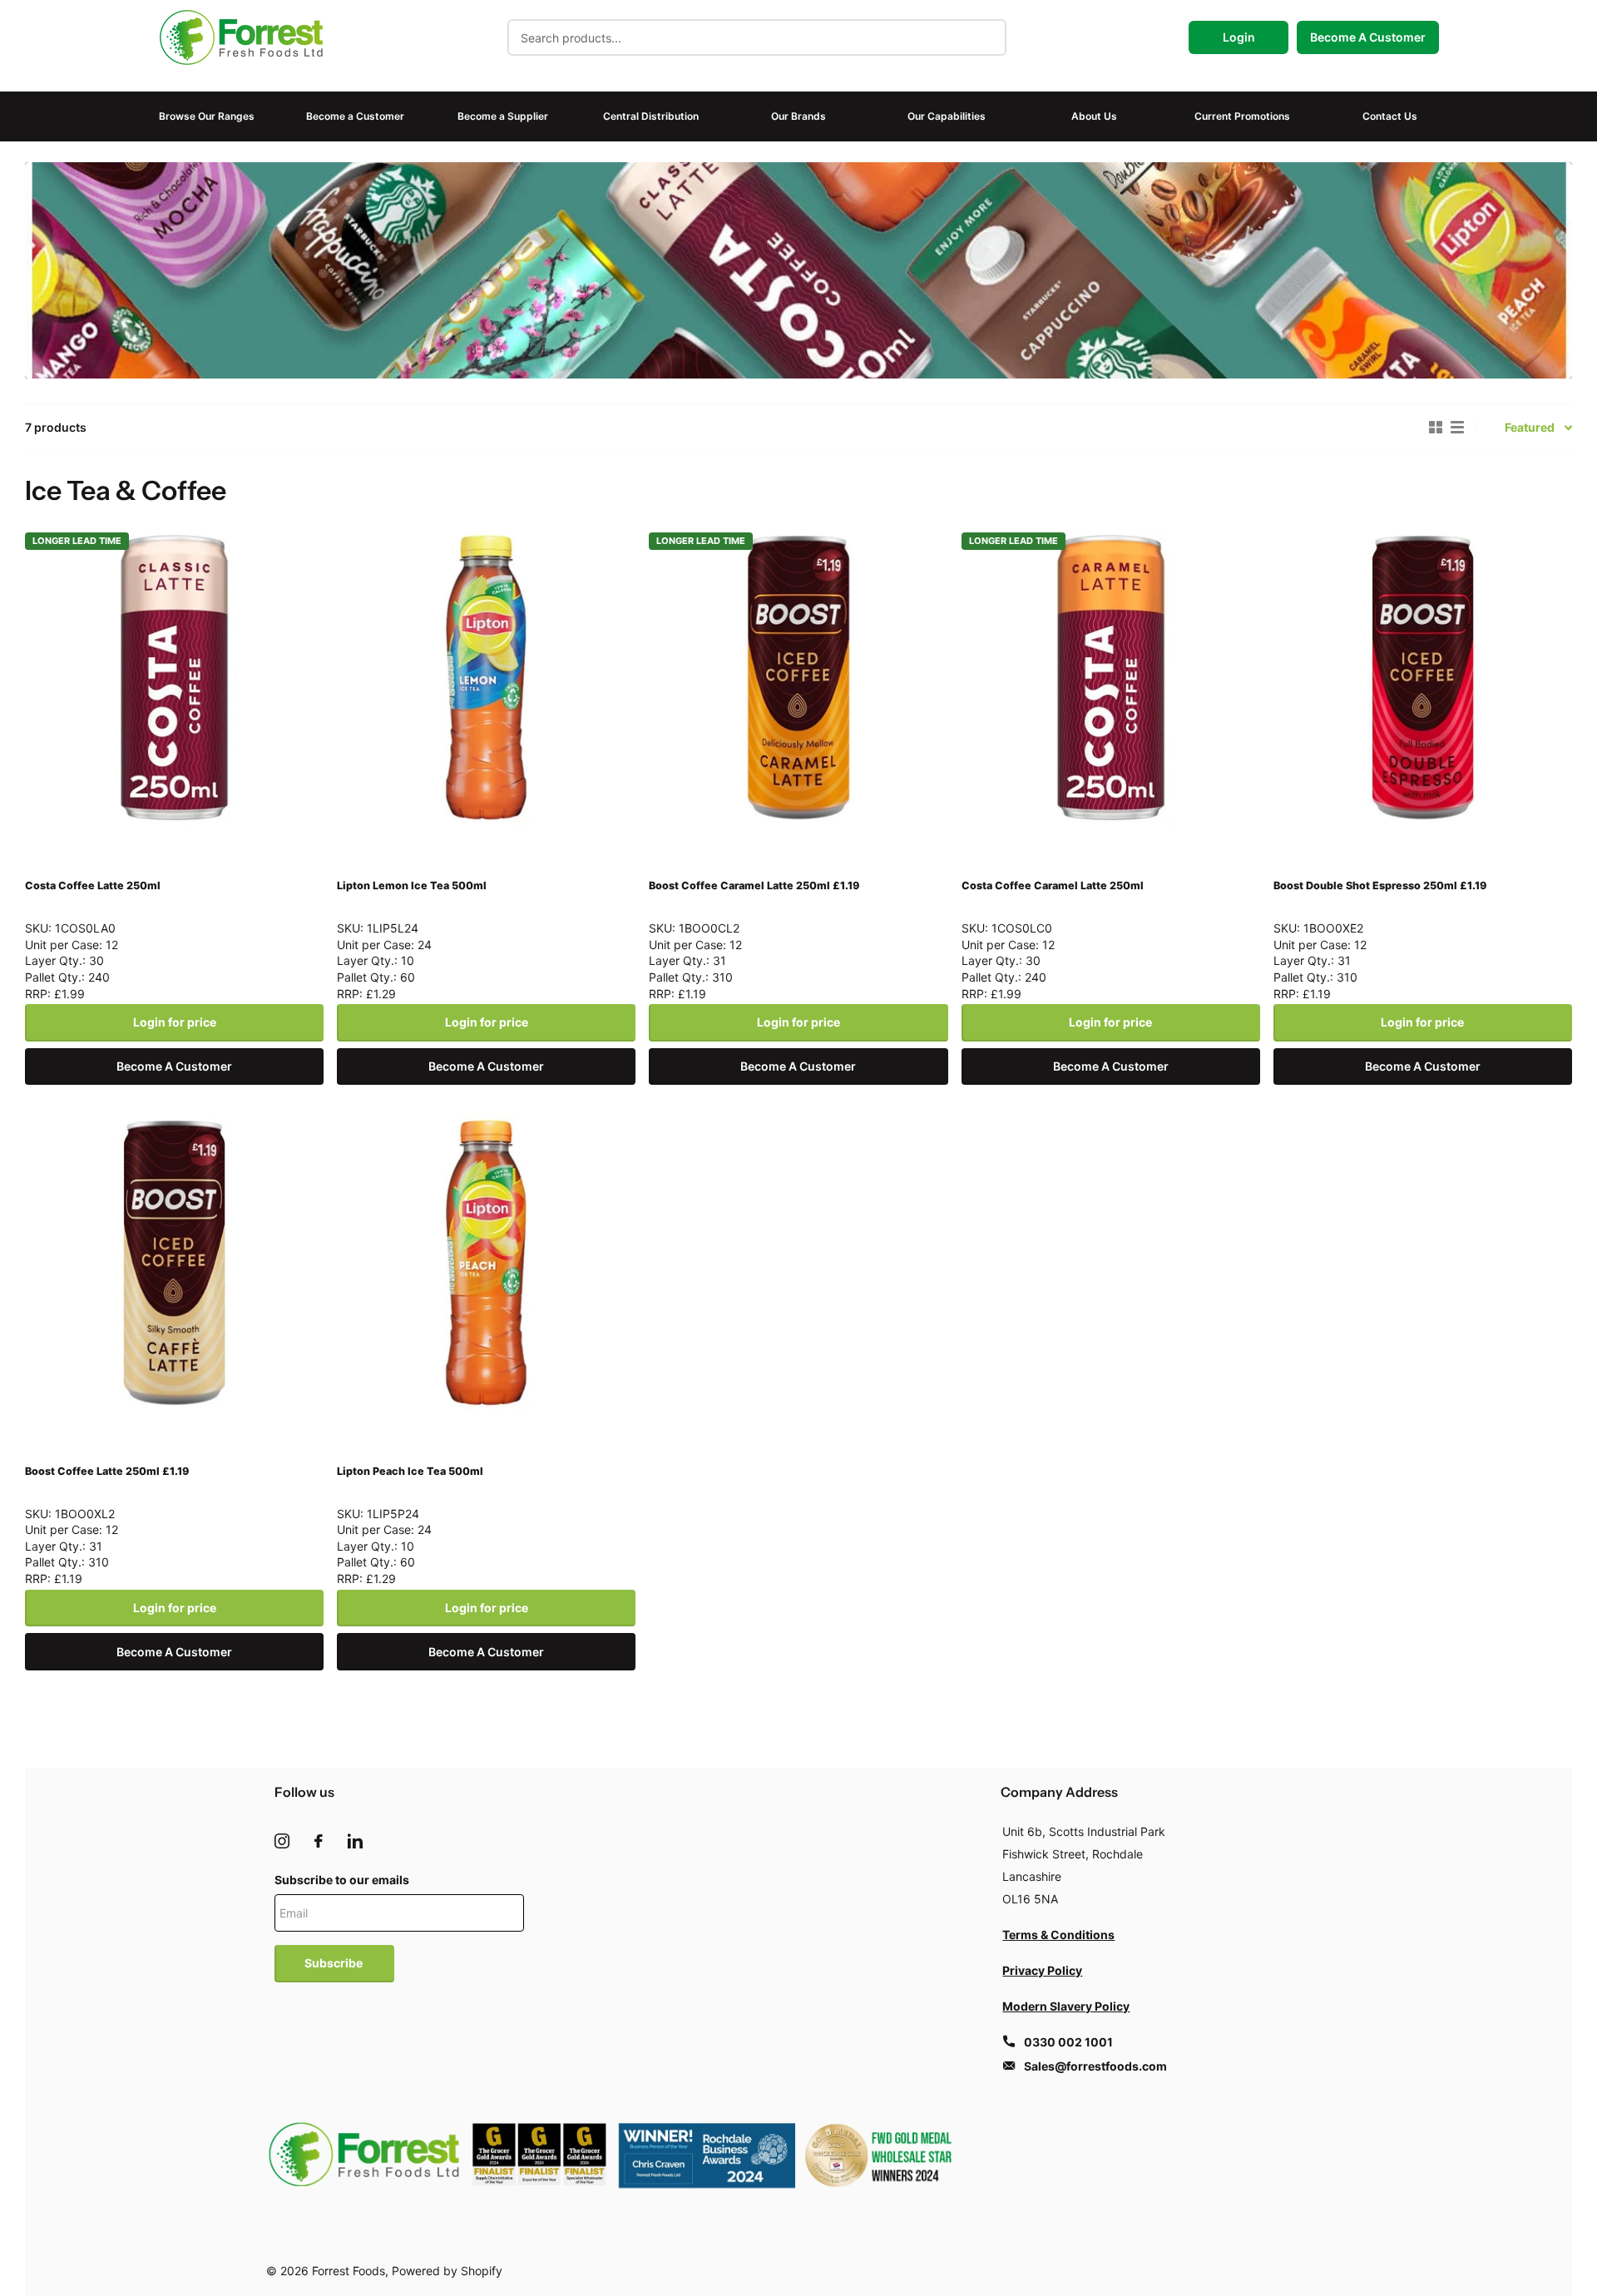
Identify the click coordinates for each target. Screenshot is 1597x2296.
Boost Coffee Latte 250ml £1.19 (107, 1471)
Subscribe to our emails (342, 1880)
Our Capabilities (947, 116)
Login (1239, 37)
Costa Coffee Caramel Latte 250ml (1053, 886)
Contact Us (1390, 116)
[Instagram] (282, 1841)
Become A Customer (1368, 37)
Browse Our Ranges (207, 116)
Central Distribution (651, 116)
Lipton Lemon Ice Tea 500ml (412, 886)
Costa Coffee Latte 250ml (93, 886)
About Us (1094, 116)
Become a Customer (355, 116)
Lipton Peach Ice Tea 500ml (410, 1471)
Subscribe (335, 1963)
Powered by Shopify (447, 2271)
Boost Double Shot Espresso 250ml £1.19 (1380, 886)
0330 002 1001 (1068, 2042)
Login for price (175, 1022)
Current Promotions (1242, 116)
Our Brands (798, 116)
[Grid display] (1436, 428)
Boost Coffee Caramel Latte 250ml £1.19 (754, 886)
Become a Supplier (503, 116)
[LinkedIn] (355, 1841)
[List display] (1457, 428)
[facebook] (319, 1841)
